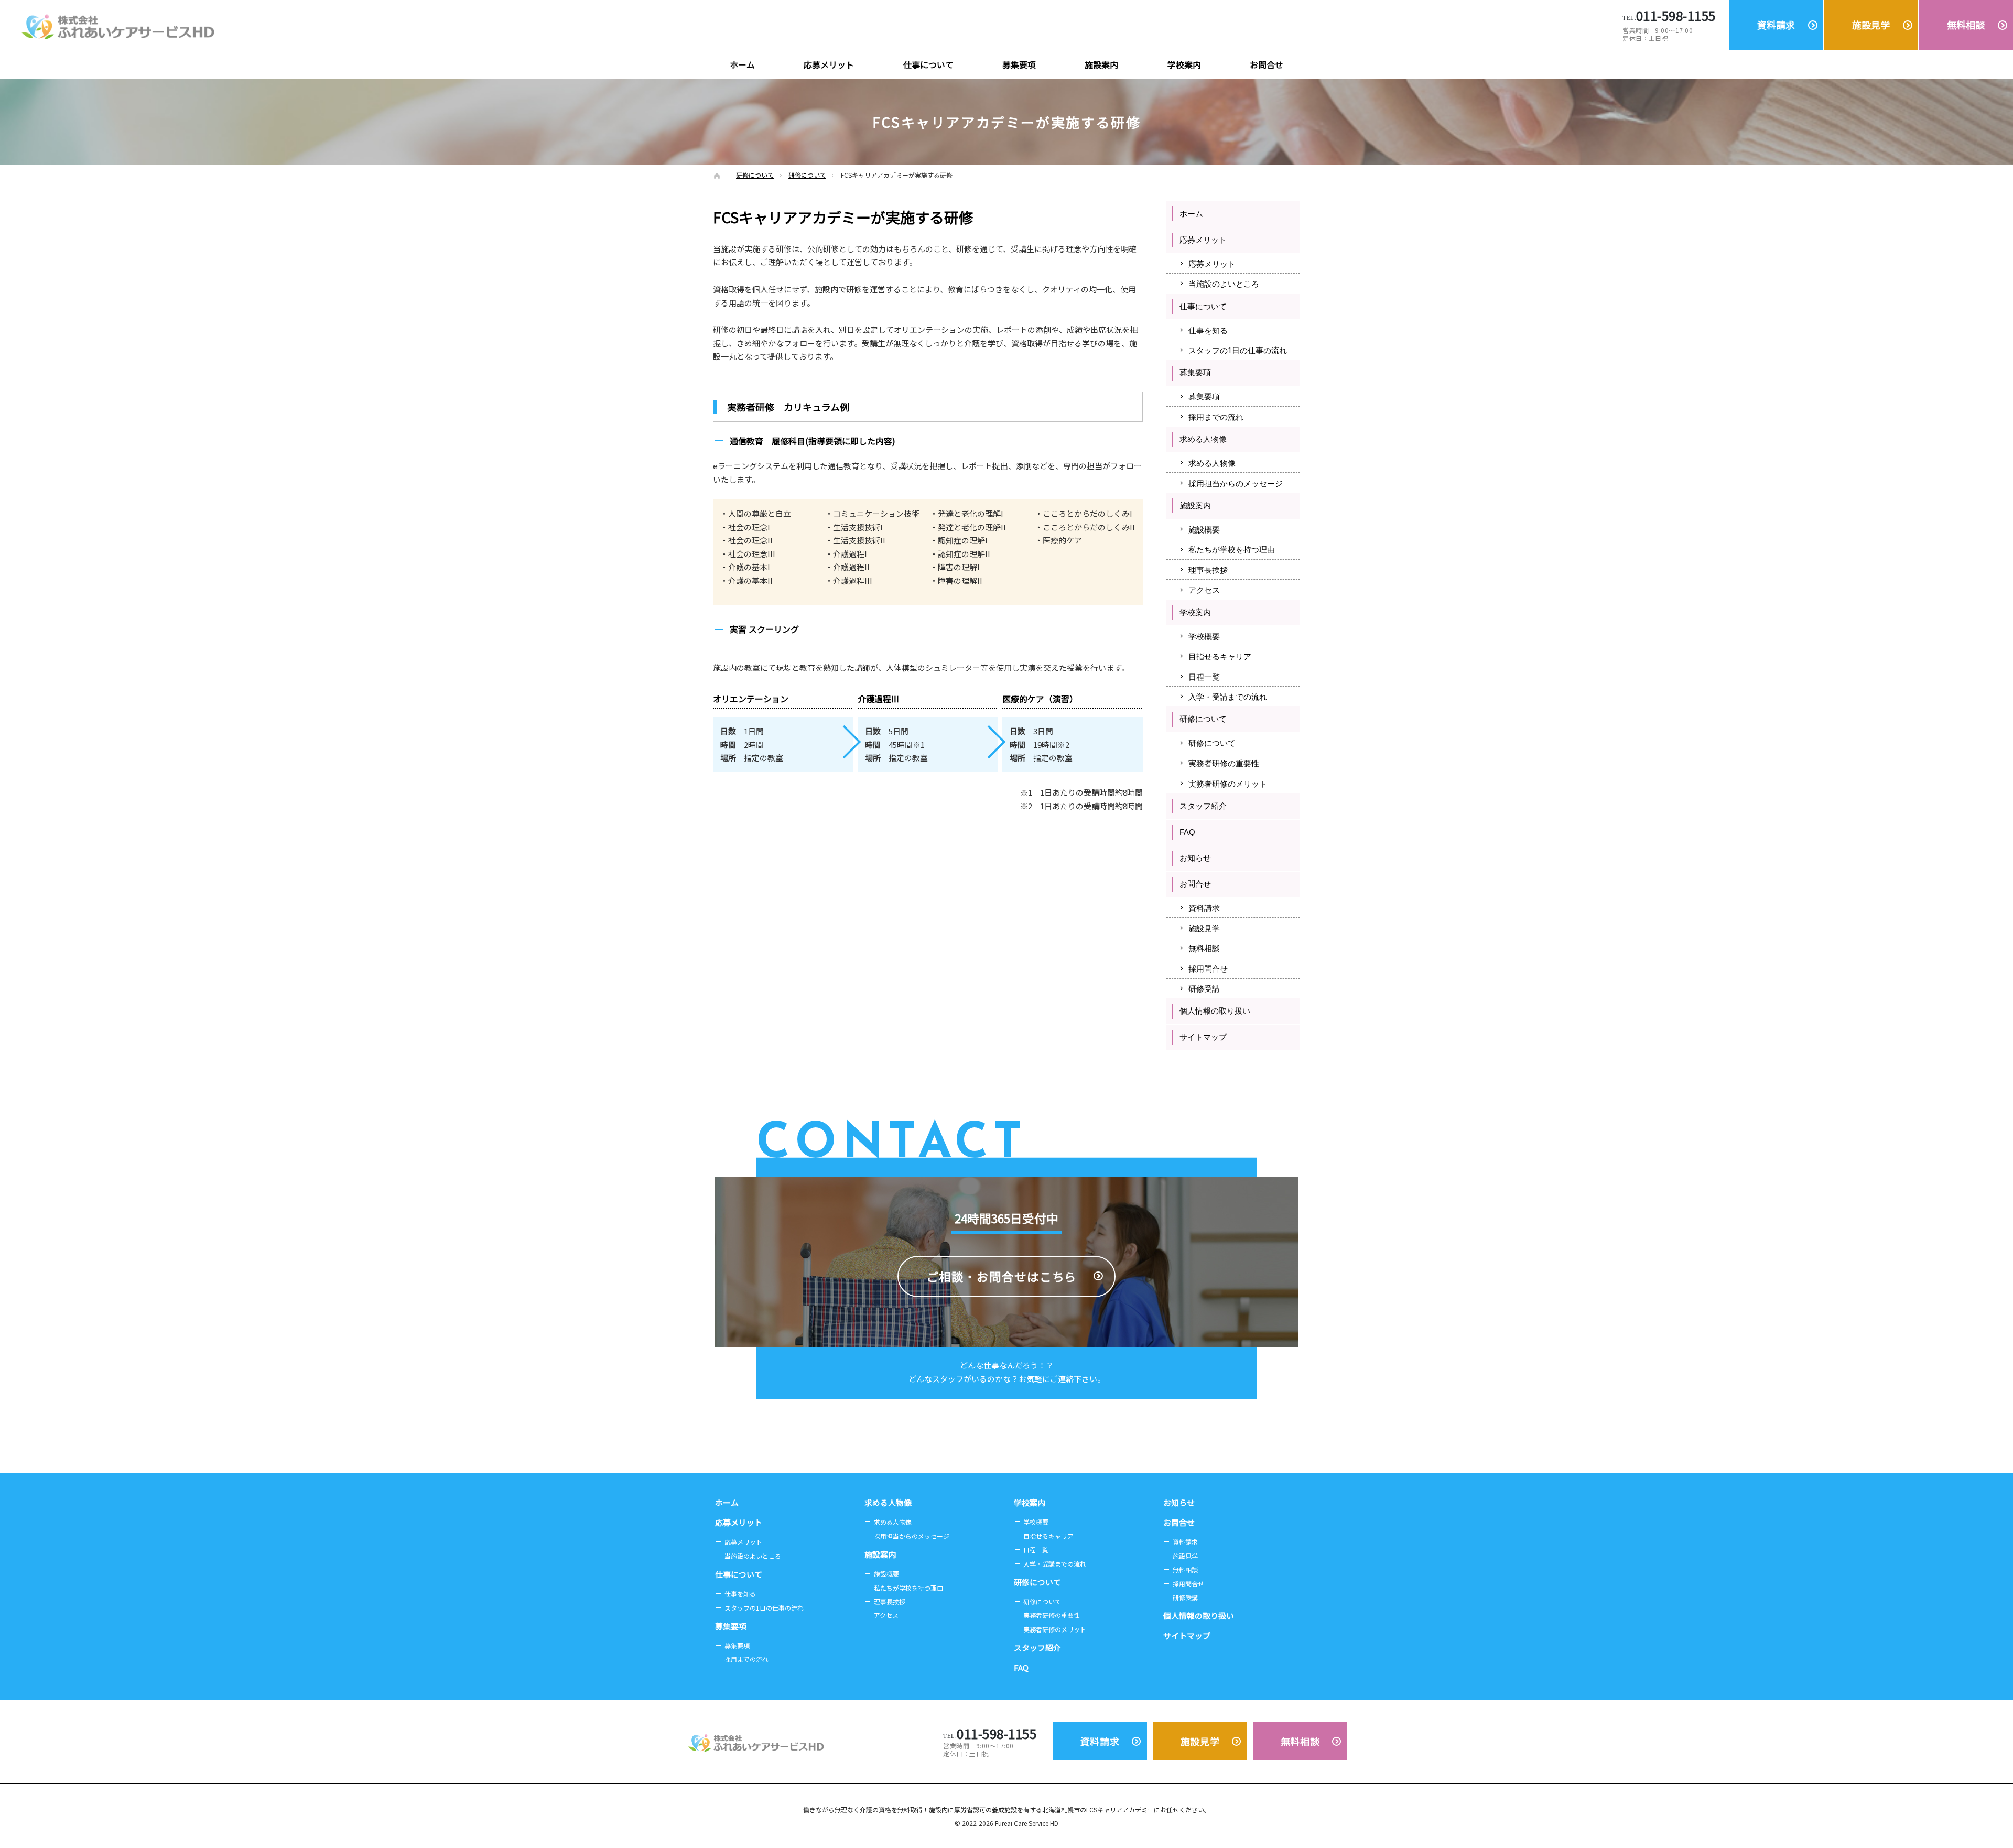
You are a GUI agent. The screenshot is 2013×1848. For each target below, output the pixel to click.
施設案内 (1195, 506)
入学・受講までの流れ (1228, 697)
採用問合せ (1208, 969)
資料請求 (1204, 908)
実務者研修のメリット (1228, 784)
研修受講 (1204, 989)
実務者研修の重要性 (1224, 763)
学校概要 (1204, 637)
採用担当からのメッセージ (1236, 483)
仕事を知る (1208, 330)
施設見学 (1204, 928)
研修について (1203, 719)
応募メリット (1203, 240)
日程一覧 (1204, 677)
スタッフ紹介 (1203, 806)
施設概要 (1204, 530)
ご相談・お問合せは (1002, 1276)
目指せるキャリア (1220, 656)
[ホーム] (717, 176)
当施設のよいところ (1224, 284)
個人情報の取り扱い (1215, 1011)
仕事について (1203, 306)
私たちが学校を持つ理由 (1232, 550)
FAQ (1187, 832)
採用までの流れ (1216, 417)
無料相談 (1204, 948)
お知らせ (1195, 858)
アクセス (1204, 590)
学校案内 (1195, 612)
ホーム (1191, 214)
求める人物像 (1203, 439)
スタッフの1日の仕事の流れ (1238, 350)
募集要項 (1195, 372)
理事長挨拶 (1208, 570)
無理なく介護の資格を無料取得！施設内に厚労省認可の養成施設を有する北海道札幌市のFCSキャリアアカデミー (994, 1809)
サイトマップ (1203, 1037)
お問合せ (1195, 884)
